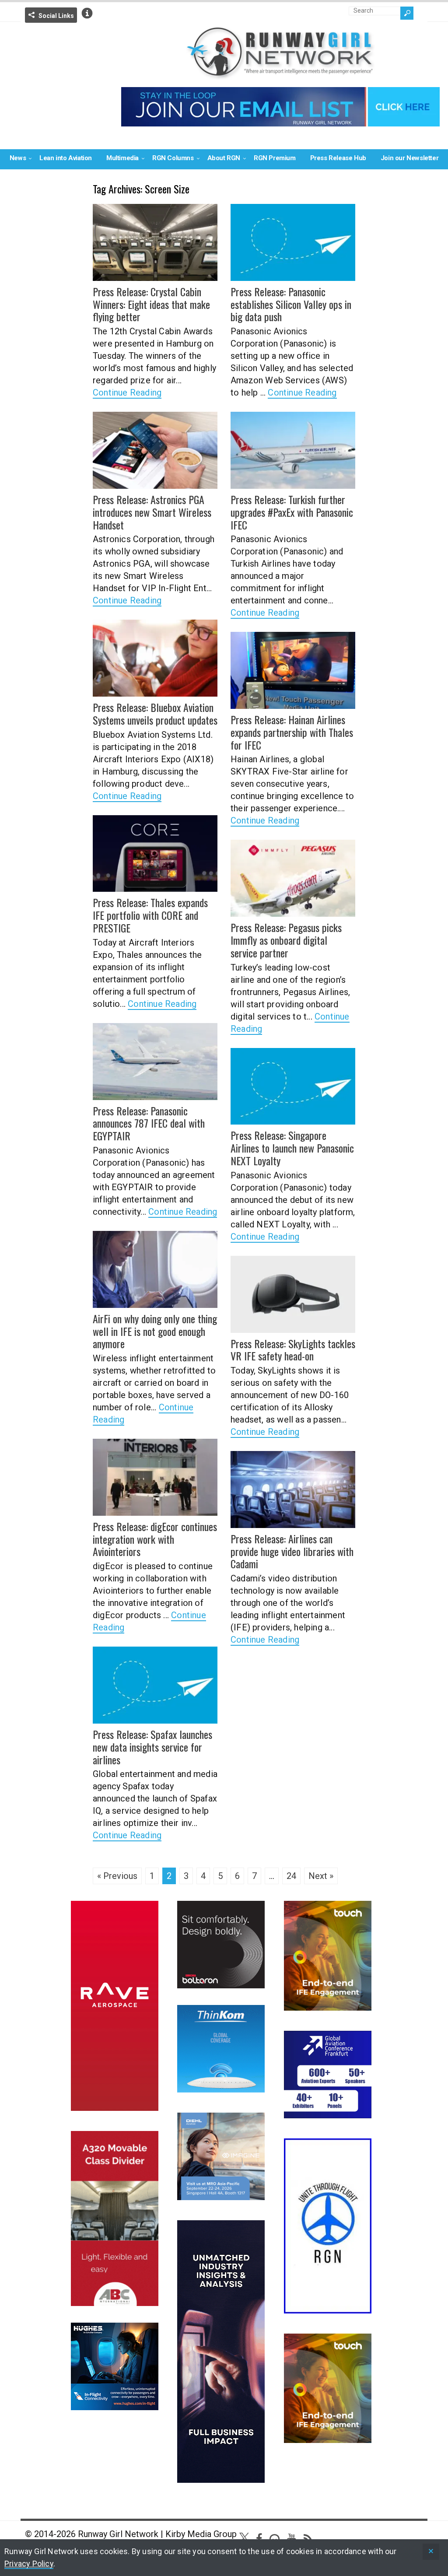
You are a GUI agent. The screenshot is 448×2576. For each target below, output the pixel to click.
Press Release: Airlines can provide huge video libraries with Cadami (292, 1551)
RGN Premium (275, 158)
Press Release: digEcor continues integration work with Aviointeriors (155, 1539)
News (18, 158)
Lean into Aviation (66, 158)
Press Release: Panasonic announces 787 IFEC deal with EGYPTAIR (149, 1123)
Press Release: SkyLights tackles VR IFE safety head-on (293, 1350)
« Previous (117, 1876)
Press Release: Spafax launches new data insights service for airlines (152, 1747)
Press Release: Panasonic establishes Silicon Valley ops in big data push (291, 304)
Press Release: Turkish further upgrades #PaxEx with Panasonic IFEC (292, 512)
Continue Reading (127, 393)
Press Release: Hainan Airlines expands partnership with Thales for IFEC (292, 732)
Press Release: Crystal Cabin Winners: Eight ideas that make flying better (151, 304)
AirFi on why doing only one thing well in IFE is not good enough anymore (155, 1331)
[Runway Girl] (280, 75)
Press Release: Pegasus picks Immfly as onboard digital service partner (286, 940)
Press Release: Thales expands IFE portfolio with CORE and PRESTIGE (150, 915)
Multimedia (122, 158)
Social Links (56, 16)
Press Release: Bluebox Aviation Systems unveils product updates (155, 713)
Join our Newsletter (409, 158)
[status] (431, 2552)
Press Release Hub (338, 158)
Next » (321, 1876)
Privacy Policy (29, 2564)
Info (87, 13)
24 (291, 1876)
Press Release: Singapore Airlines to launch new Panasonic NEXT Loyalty (292, 1148)
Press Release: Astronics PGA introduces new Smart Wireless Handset (152, 512)
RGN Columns (173, 158)
